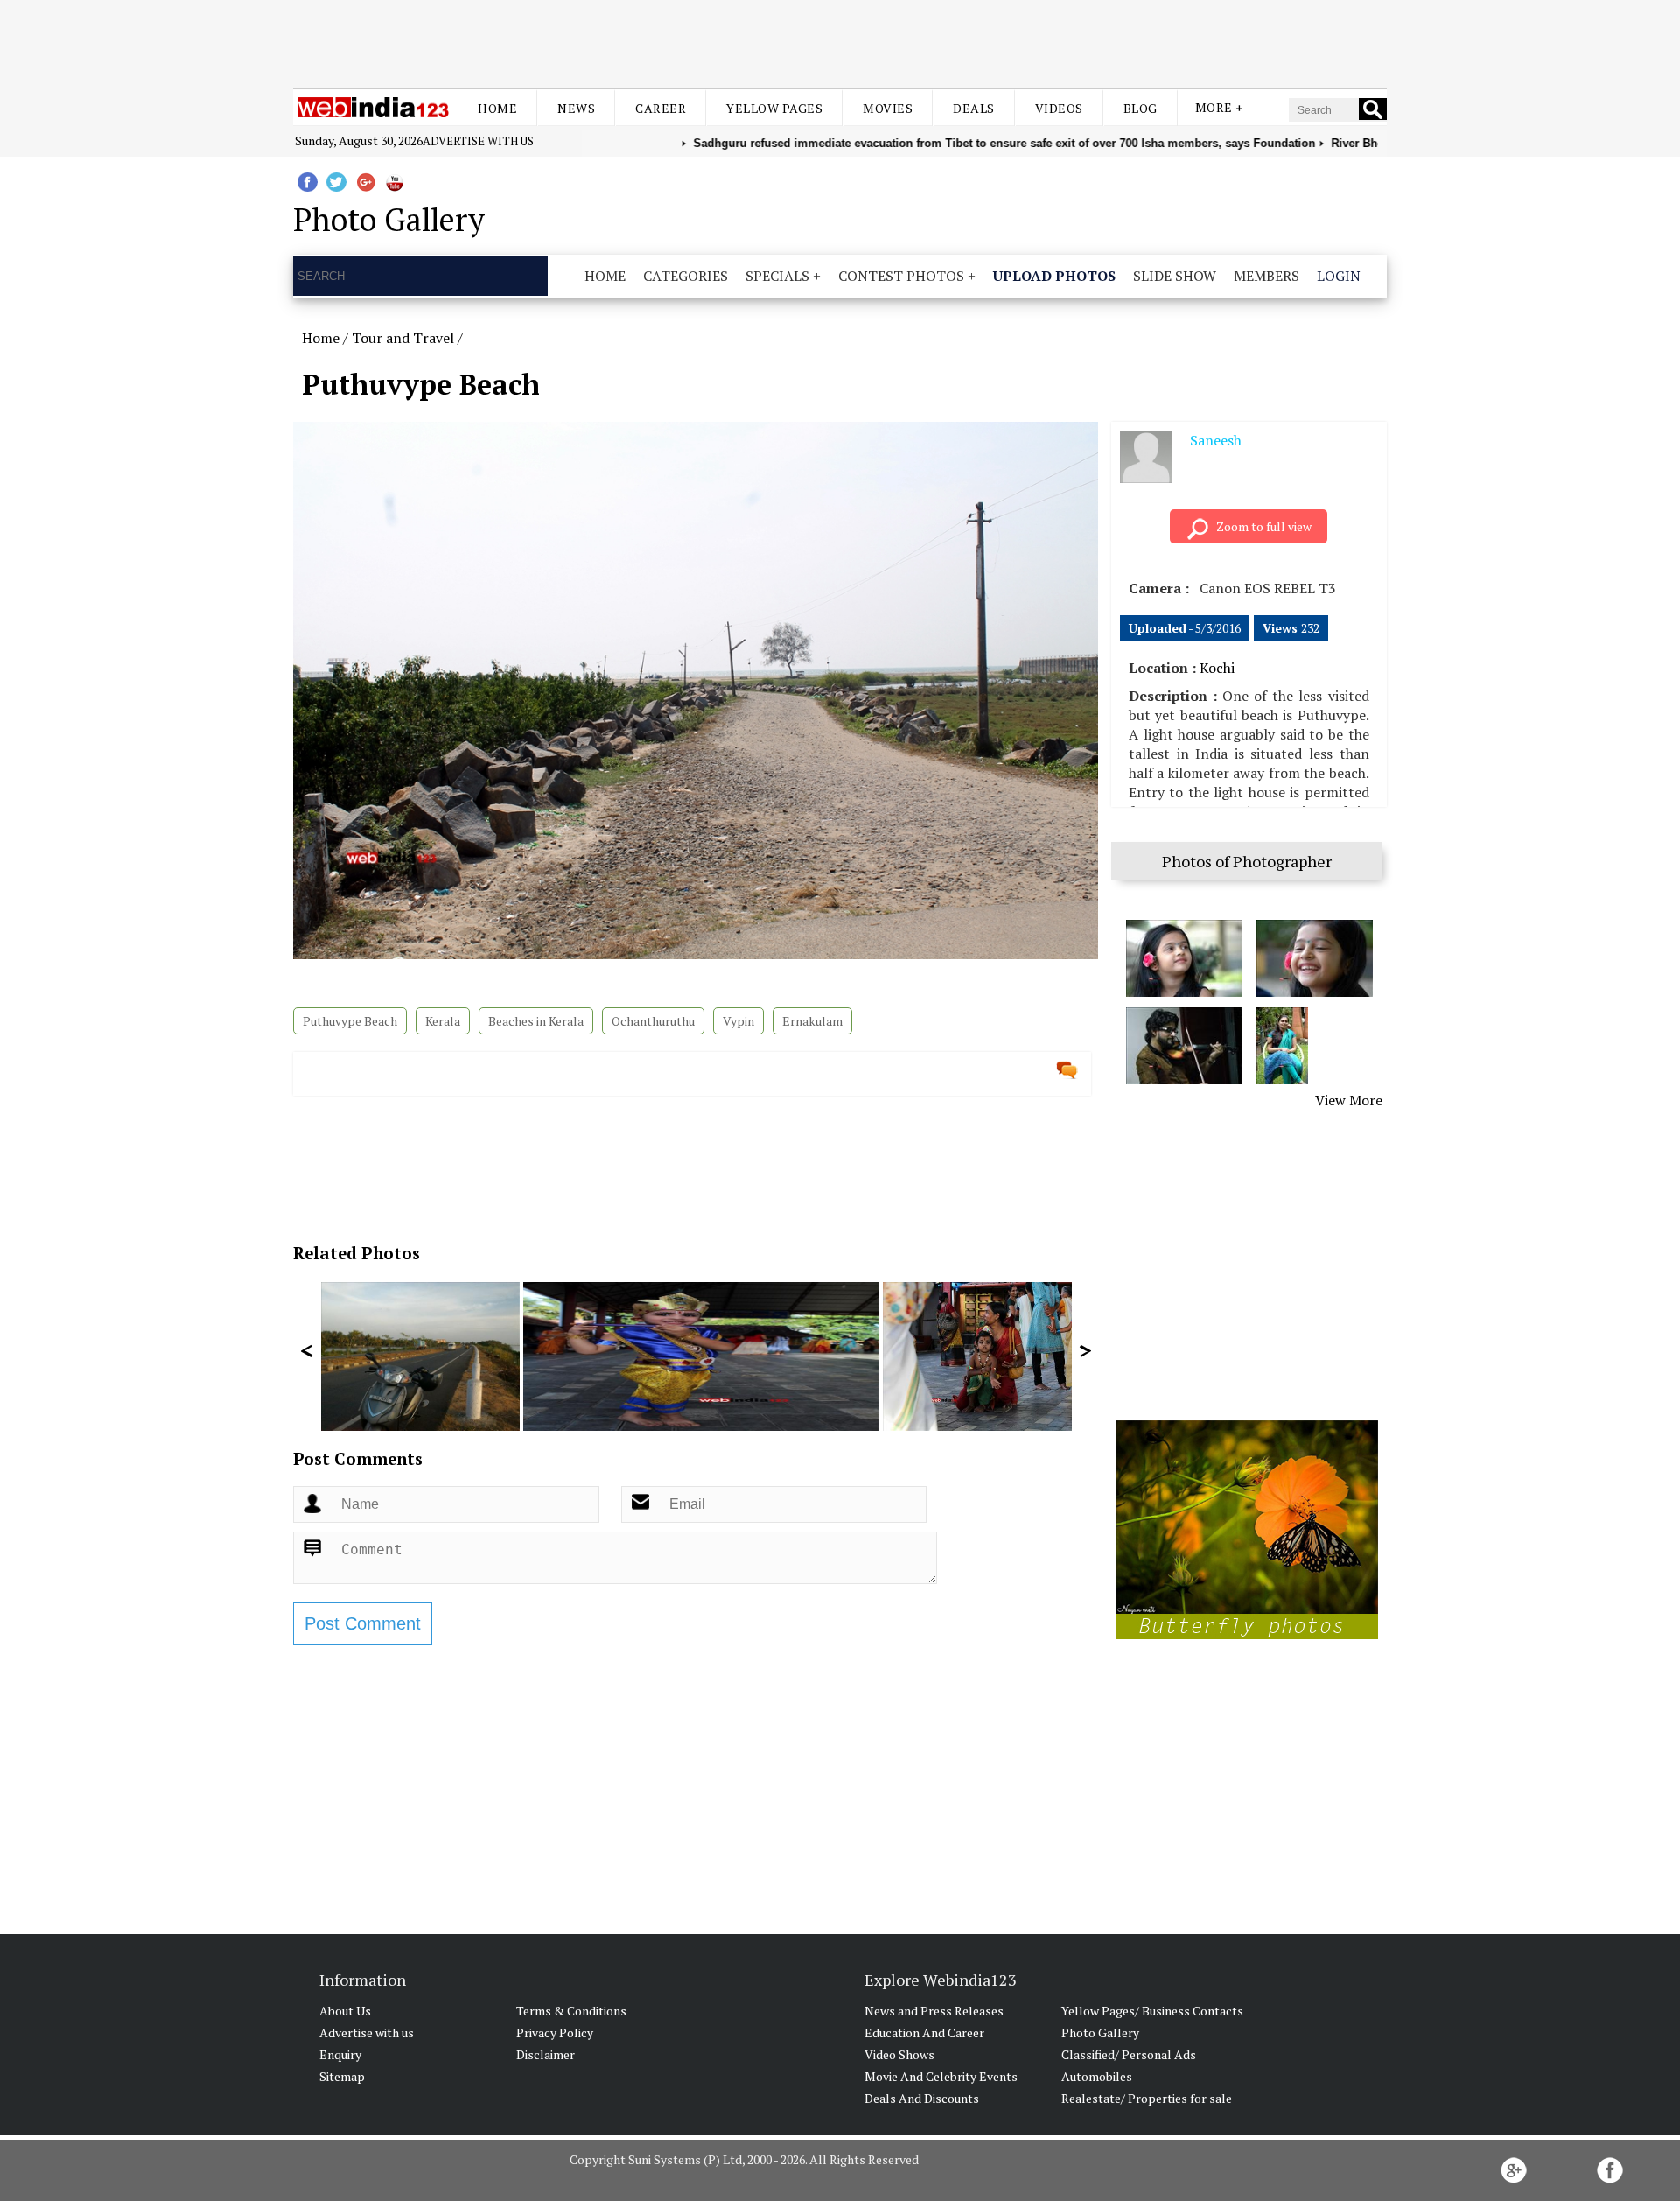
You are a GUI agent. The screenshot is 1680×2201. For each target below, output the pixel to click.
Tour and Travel (403, 338)
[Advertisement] (840, 42)
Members (1267, 276)
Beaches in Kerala (536, 1021)
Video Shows (899, 2054)
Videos (1059, 108)
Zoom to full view (1264, 526)
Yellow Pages (774, 108)
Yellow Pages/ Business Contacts (1152, 2011)
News (576, 108)
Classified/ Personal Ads (1129, 2054)
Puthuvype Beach (350, 1021)
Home (497, 108)
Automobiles (1097, 2076)
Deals (974, 108)
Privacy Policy (555, 2033)
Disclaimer (546, 2054)
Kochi (1217, 668)
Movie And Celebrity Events (941, 2076)
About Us (345, 2011)
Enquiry (340, 2054)
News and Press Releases (934, 2011)
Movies (888, 108)
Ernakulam (812, 1021)
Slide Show (1175, 276)
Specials (777, 276)
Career (661, 108)
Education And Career (924, 2033)
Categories (686, 276)
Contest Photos (901, 276)
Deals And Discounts (922, 2098)
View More (1349, 1100)
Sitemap (342, 2076)
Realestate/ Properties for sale (1147, 2098)
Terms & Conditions (571, 2011)
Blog (1141, 108)
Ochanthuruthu (653, 1021)
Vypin (738, 1021)
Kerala (443, 1021)
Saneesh (1216, 440)
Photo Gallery (1100, 2033)
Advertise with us (478, 141)
